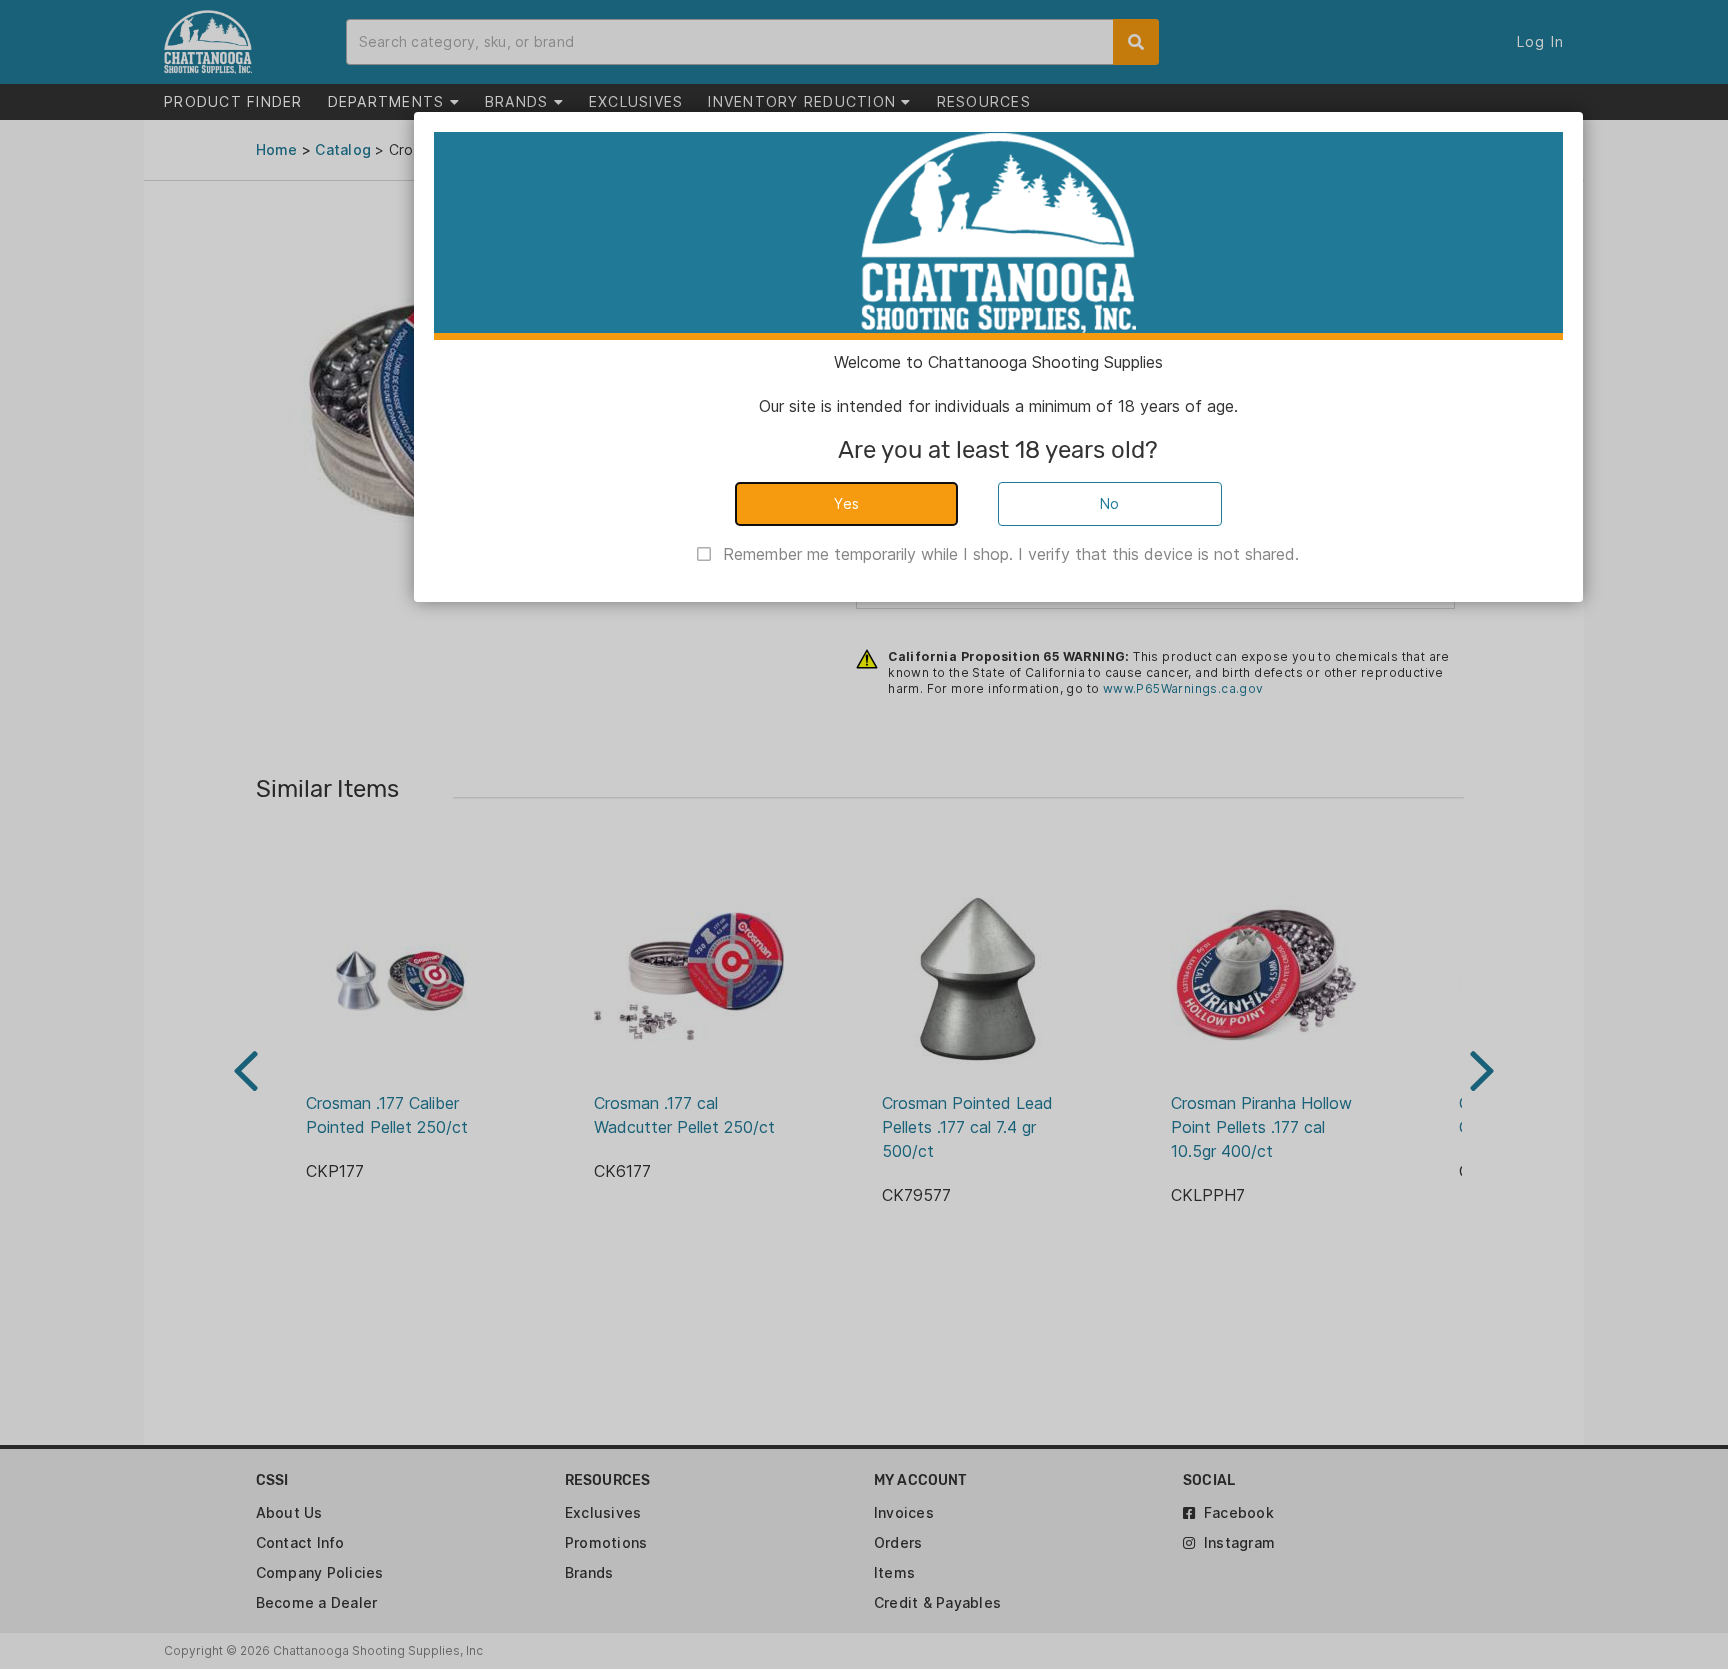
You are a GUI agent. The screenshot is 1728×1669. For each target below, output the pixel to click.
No (1110, 503)
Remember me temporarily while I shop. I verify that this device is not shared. (1011, 554)
